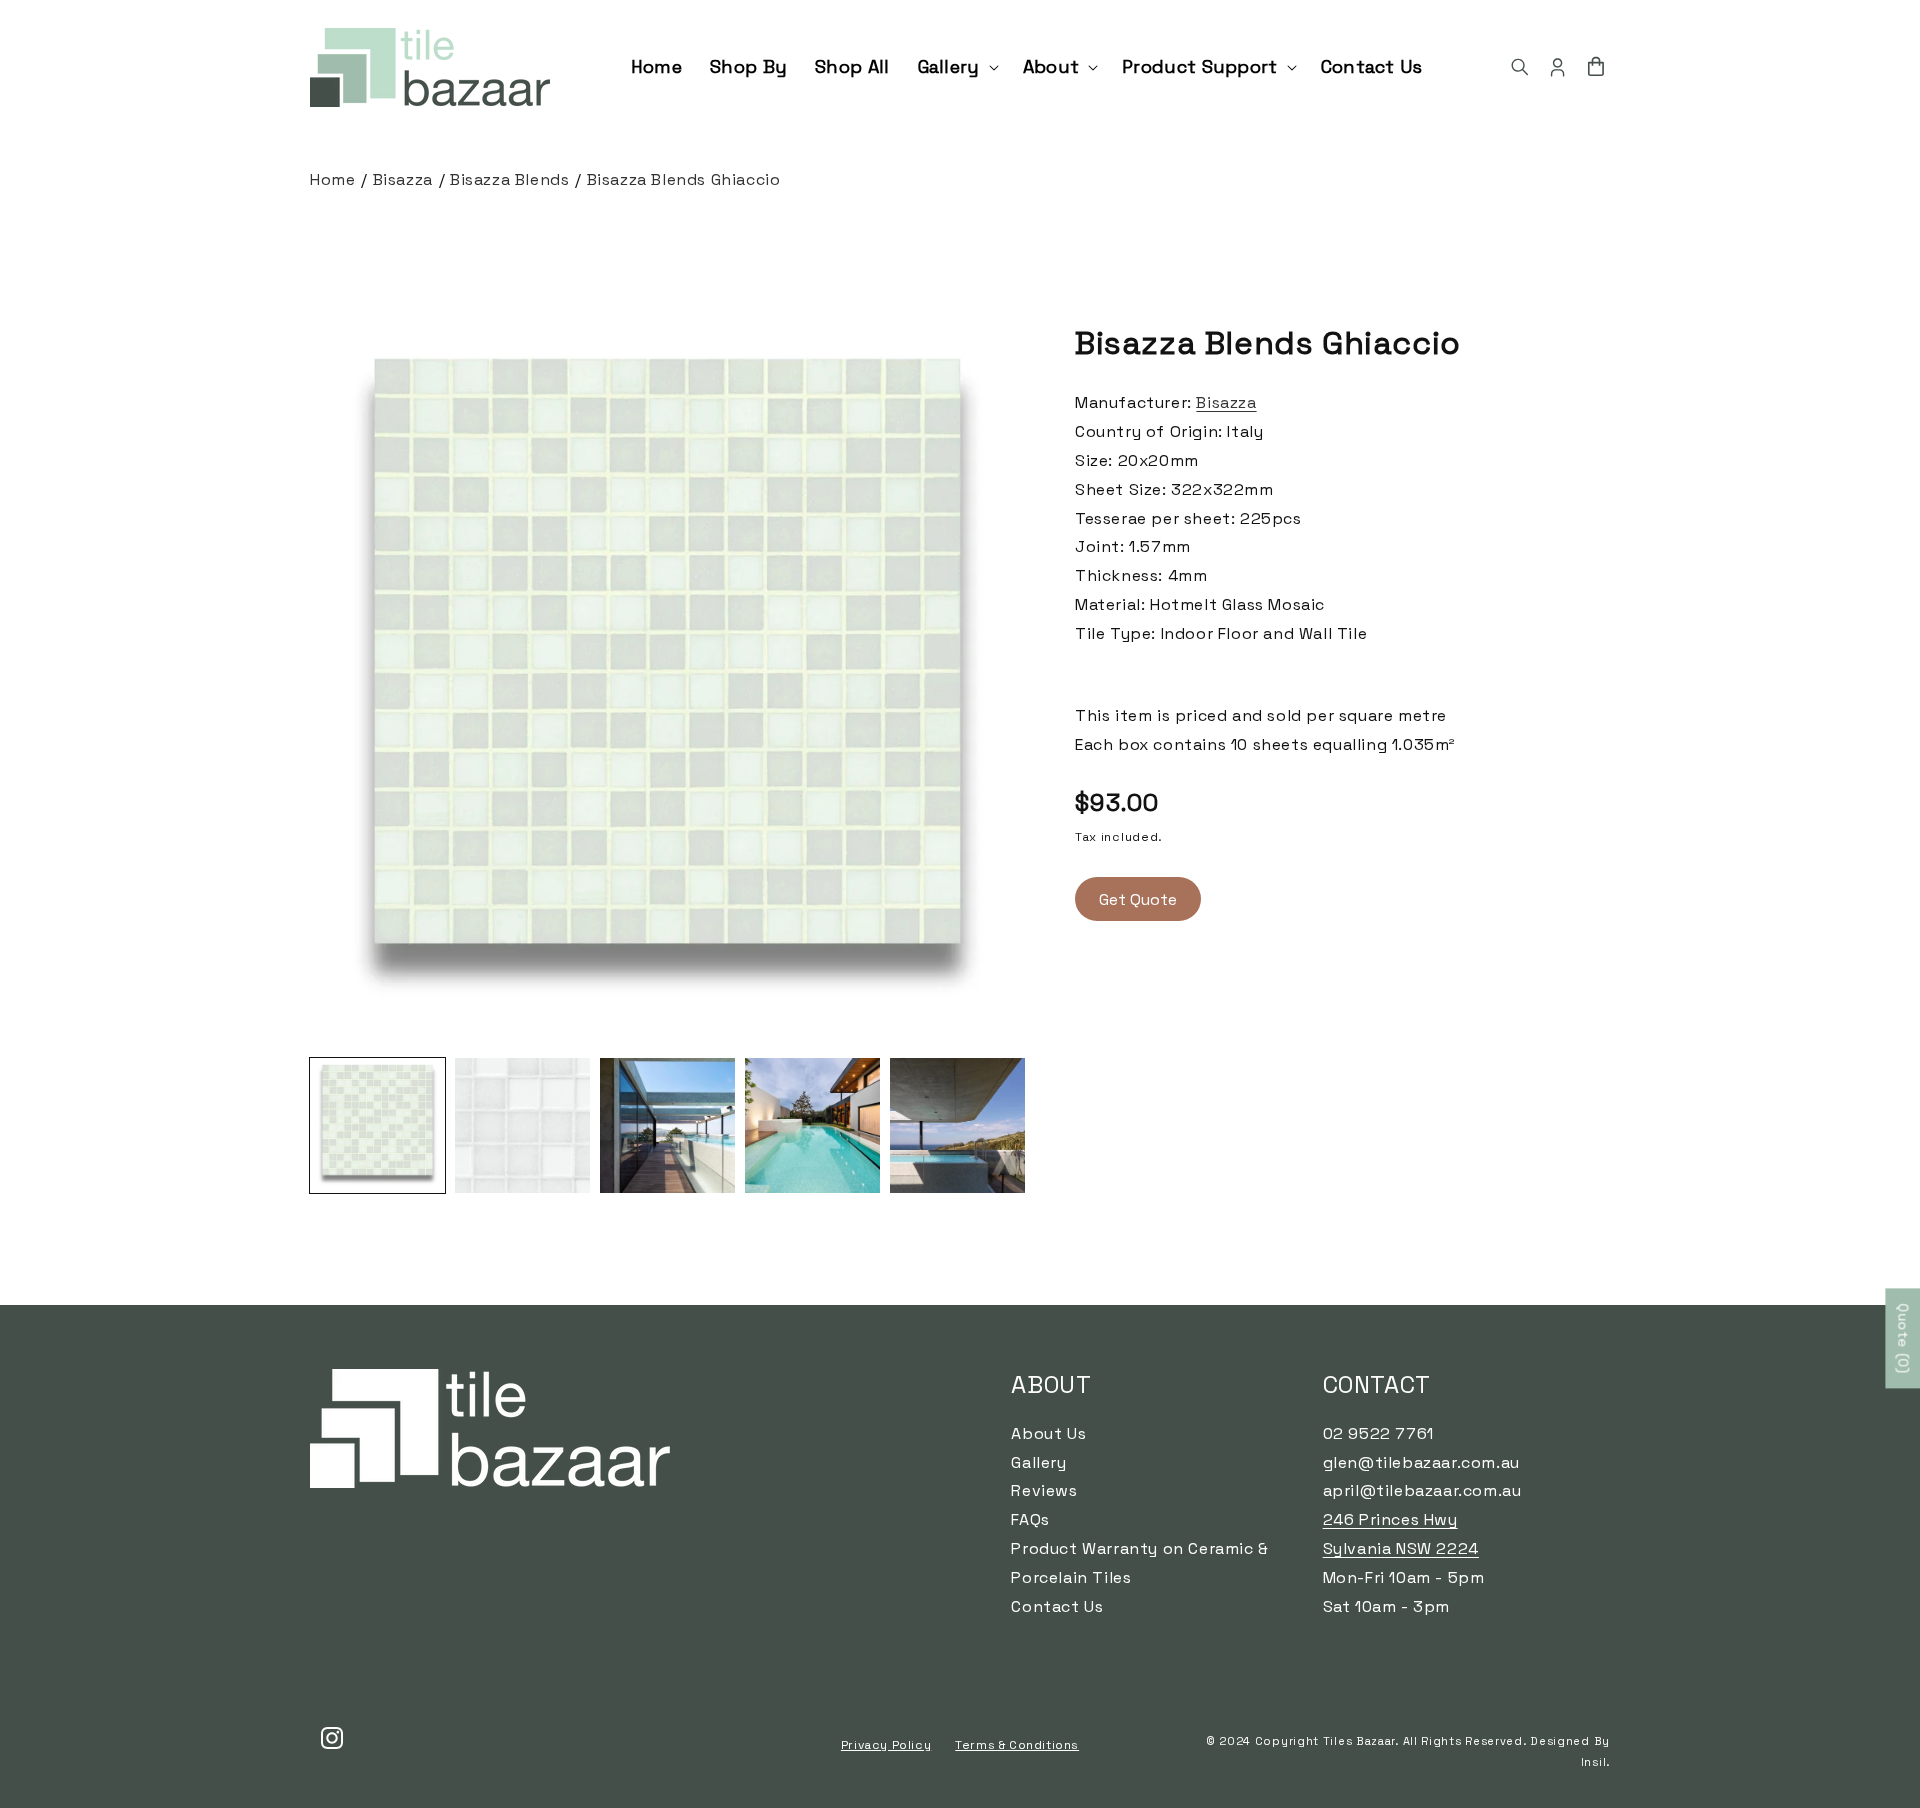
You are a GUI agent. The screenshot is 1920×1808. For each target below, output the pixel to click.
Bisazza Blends (509, 179)
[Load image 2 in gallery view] (522, 1125)
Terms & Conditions (1017, 1745)
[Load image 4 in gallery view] (812, 1125)
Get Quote (1138, 899)
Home (332, 179)
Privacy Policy (886, 1745)
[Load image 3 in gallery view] (667, 1125)
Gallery (1038, 1462)
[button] (956, 66)
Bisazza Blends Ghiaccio (684, 179)
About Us (1048, 1433)
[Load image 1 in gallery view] (377, 1125)
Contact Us (1057, 1606)
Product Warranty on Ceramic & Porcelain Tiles (1139, 1563)
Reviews (1044, 1490)
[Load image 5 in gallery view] (957, 1125)
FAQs (1030, 1519)
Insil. (1595, 1762)
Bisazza (403, 179)
